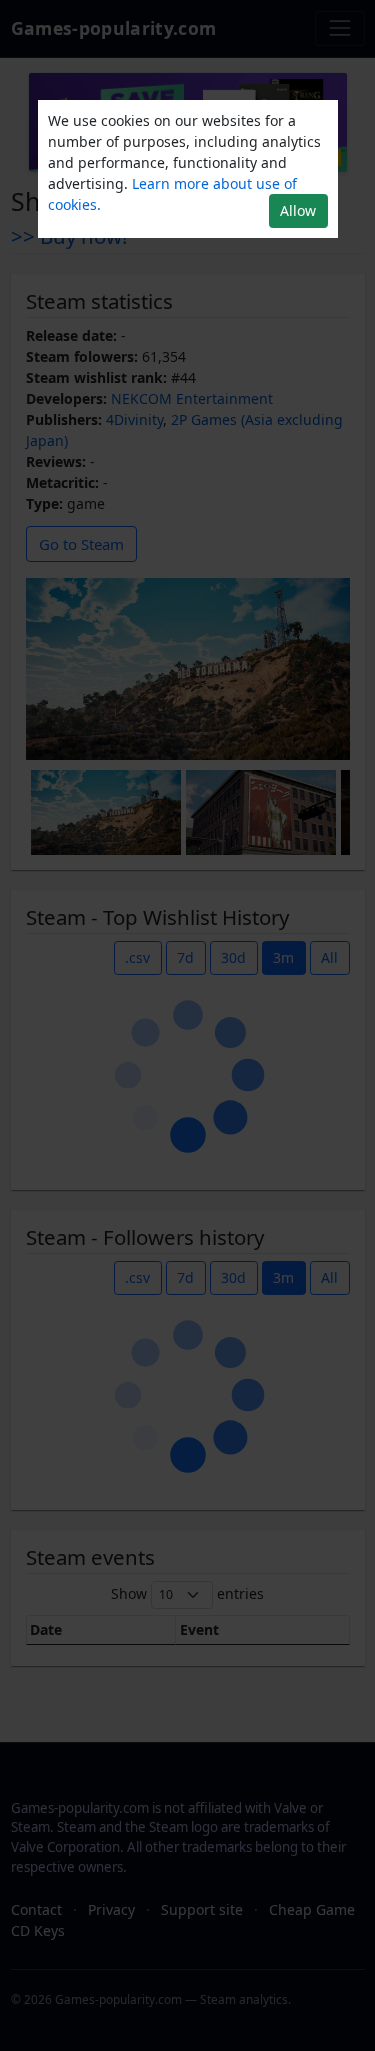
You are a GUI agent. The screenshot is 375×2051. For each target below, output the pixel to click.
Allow (298, 210)
